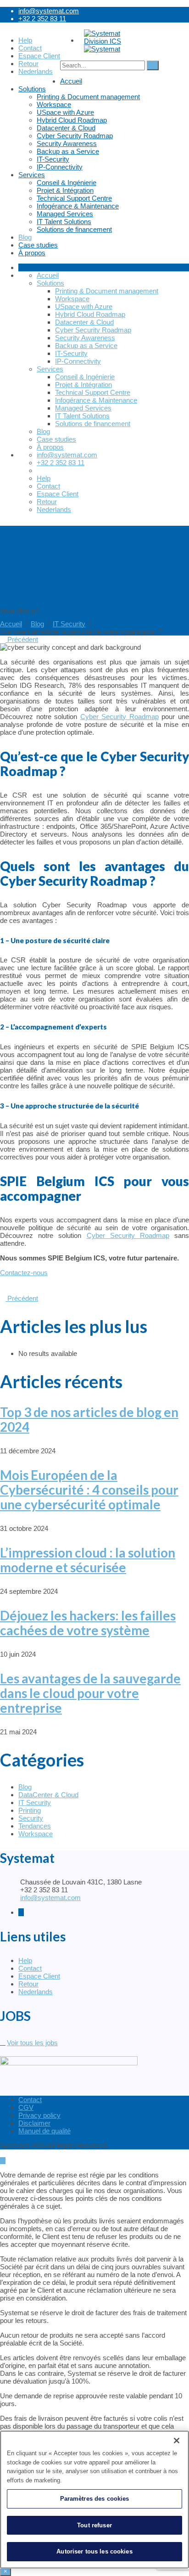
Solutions (32, 89)
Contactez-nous (24, 1273)
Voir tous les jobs (32, 2043)
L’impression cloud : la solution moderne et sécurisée (88, 1560)
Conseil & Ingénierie (67, 183)
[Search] (153, 65)
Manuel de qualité (44, 2131)
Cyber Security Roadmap (75, 136)
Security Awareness (67, 143)
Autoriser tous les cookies (94, 2551)
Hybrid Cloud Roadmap (72, 120)
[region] (94, 2500)
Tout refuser (94, 2525)
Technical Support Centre (74, 198)
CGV (26, 2107)
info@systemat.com (49, 11)
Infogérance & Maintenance (78, 206)
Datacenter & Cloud (66, 128)
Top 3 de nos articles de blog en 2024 (89, 1419)
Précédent (22, 639)
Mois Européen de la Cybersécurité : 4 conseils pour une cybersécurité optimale (89, 1490)
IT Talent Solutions (64, 222)
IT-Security (53, 159)
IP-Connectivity (60, 167)
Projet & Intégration (65, 190)
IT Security (35, 1803)
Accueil (71, 81)
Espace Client (39, 1976)
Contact (30, 1968)
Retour (28, 1984)
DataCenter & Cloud (48, 1795)
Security (31, 1818)
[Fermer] (177, 2441)
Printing (30, 1810)
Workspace (54, 104)
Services (32, 175)
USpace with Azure (65, 112)
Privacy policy (39, 2115)
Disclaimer (34, 2123)
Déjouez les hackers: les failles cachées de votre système (88, 1623)
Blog (25, 237)
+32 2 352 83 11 (42, 19)
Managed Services (65, 214)
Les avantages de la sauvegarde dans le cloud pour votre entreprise (90, 1693)
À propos (32, 253)
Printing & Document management (88, 97)
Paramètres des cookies (95, 2499)
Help (25, 1960)
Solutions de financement (74, 229)
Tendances (35, 1826)
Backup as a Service (68, 151)
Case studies (38, 245)
